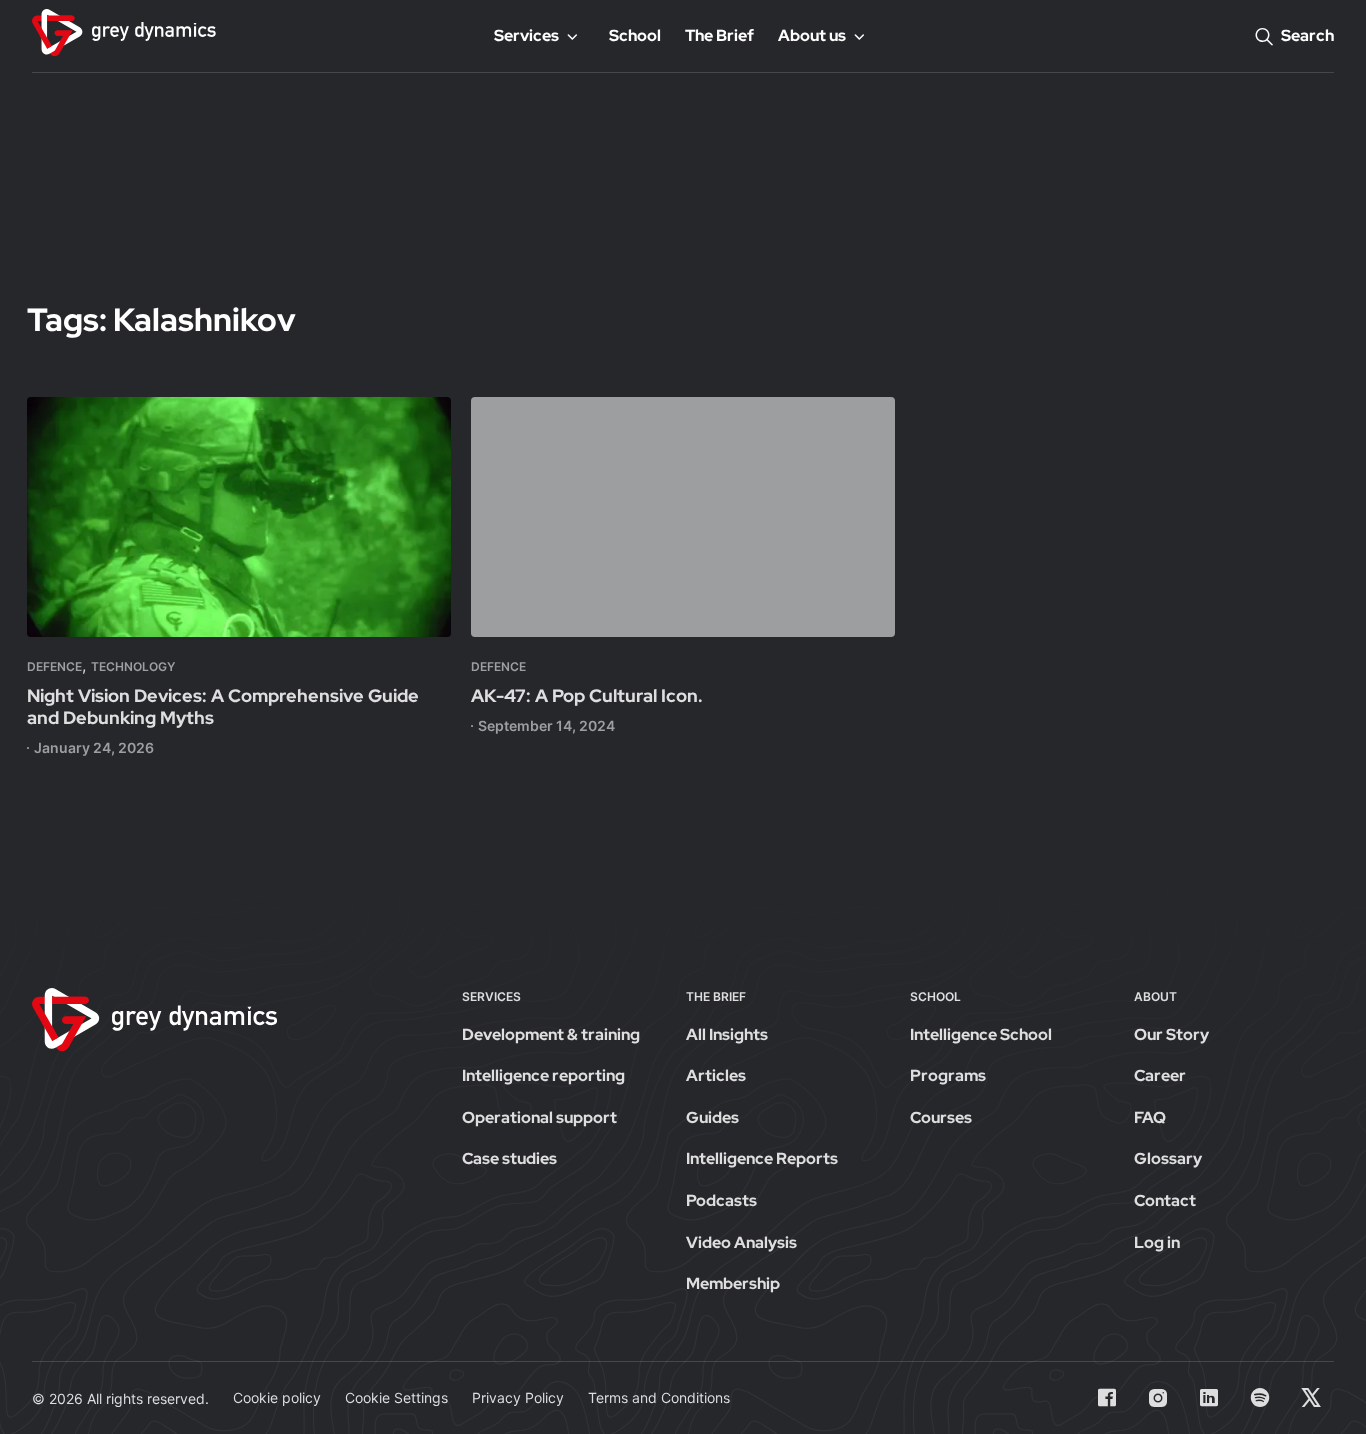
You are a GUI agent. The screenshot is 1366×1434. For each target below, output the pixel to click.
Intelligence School (981, 1034)
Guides (712, 1117)
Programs (948, 1075)
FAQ (1150, 1117)
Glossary (1168, 1158)
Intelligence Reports (762, 1158)
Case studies (509, 1158)
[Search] (1264, 36)
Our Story (1171, 1034)
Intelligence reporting (543, 1075)
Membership (733, 1283)
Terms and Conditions (659, 1397)
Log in (1157, 1242)
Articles (716, 1075)
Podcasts (721, 1200)
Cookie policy (277, 1397)
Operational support (539, 1117)
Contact (1165, 1200)
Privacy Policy (518, 1397)
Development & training (551, 1034)
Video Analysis (741, 1242)
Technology (133, 666)
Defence (54, 666)
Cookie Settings (396, 1397)
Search (1307, 35)
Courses (941, 1117)
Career (1160, 1075)
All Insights (727, 1034)
